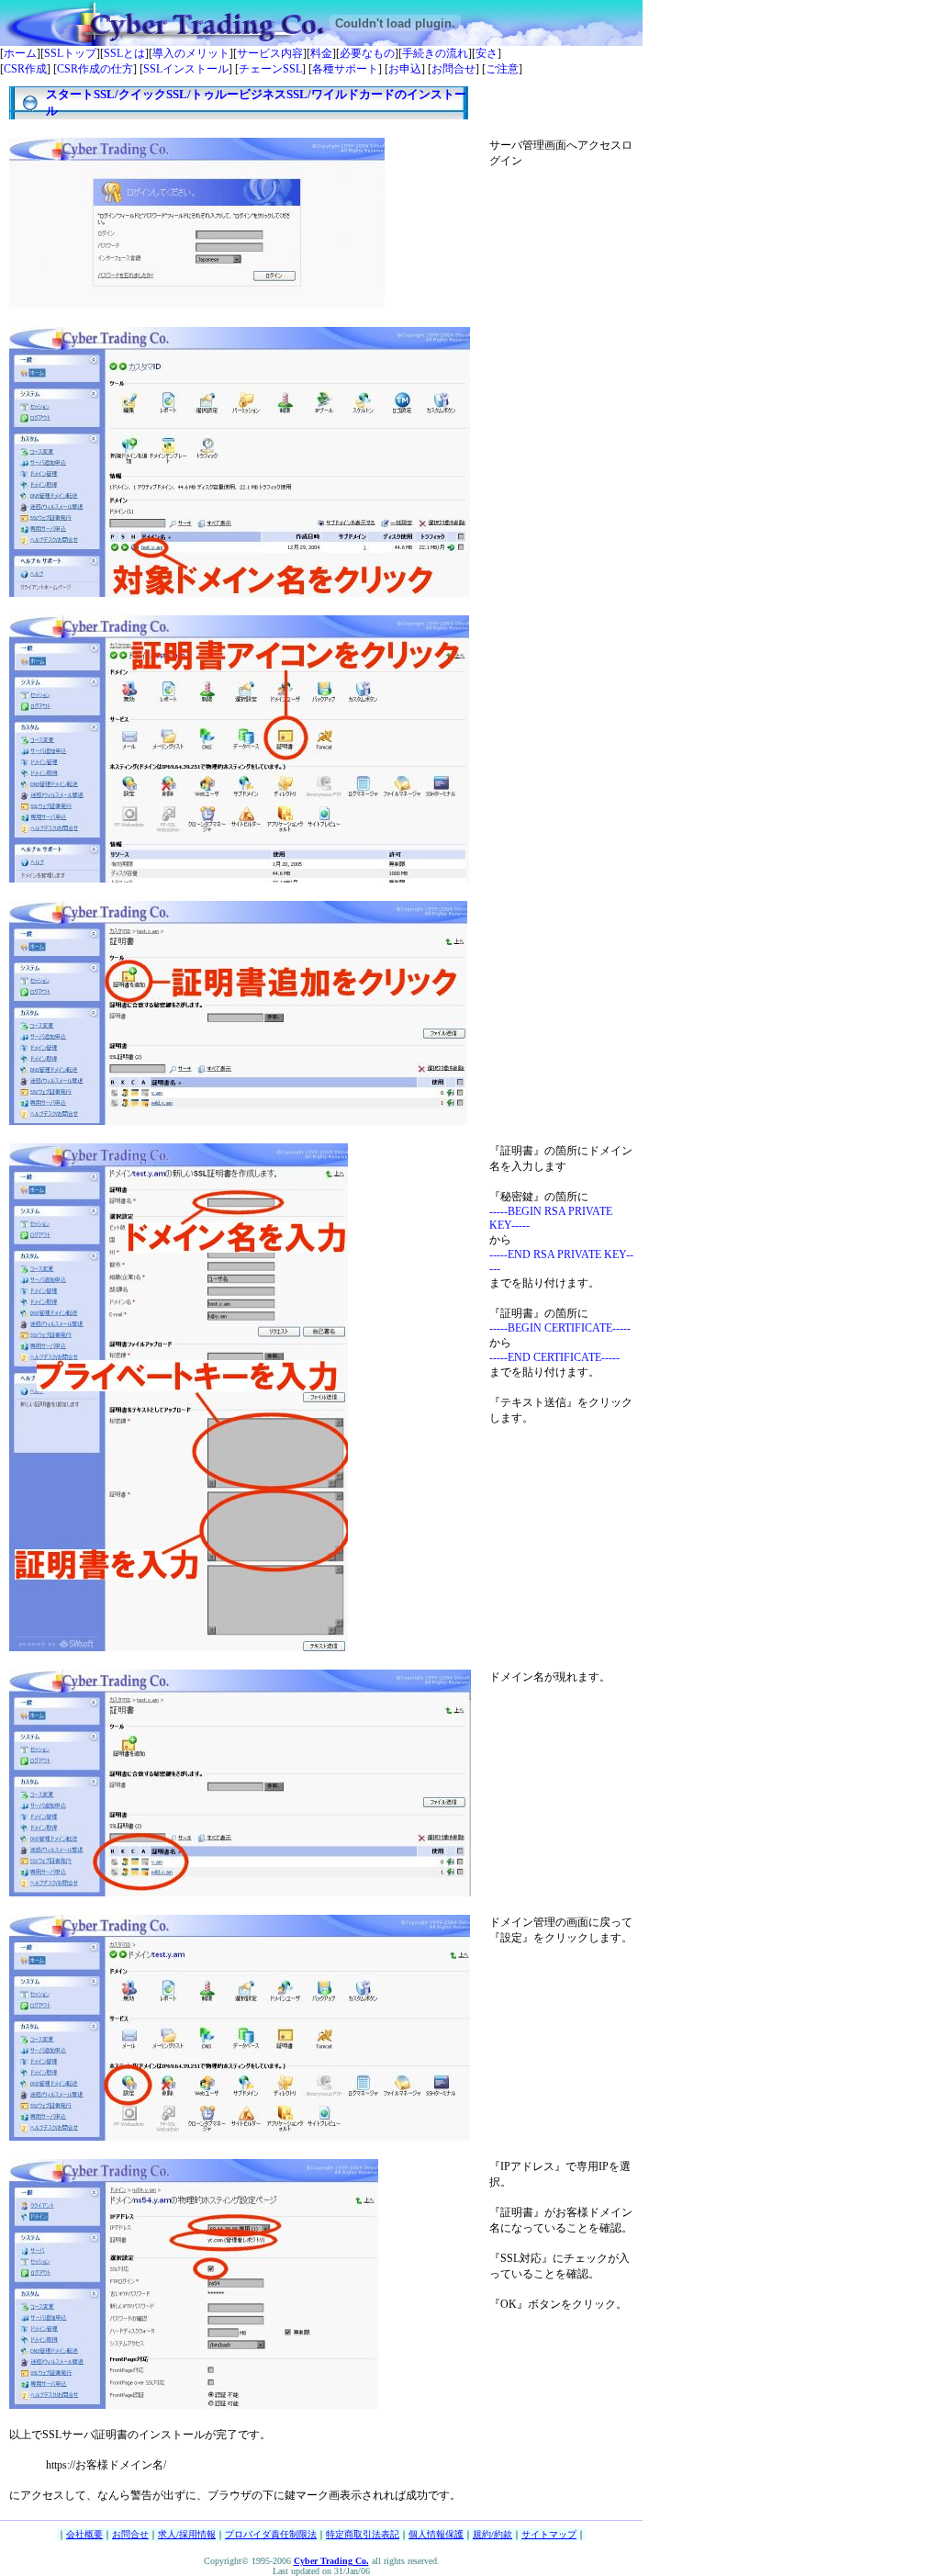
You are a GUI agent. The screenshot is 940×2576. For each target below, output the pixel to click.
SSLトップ (70, 53)
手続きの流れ (435, 53)
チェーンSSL (270, 69)
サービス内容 (270, 53)
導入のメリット (191, 53)
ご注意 (502, 69)
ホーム (20, 53)
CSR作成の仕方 (95, 69)
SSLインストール (186, 69)
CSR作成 (25, 69)
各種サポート (345, 69)
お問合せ (453, 69)
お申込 (405, 69)
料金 (321, 53)
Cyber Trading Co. (331, 2561)
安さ (487, 53)
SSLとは (124, 53)
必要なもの (367, 53)
